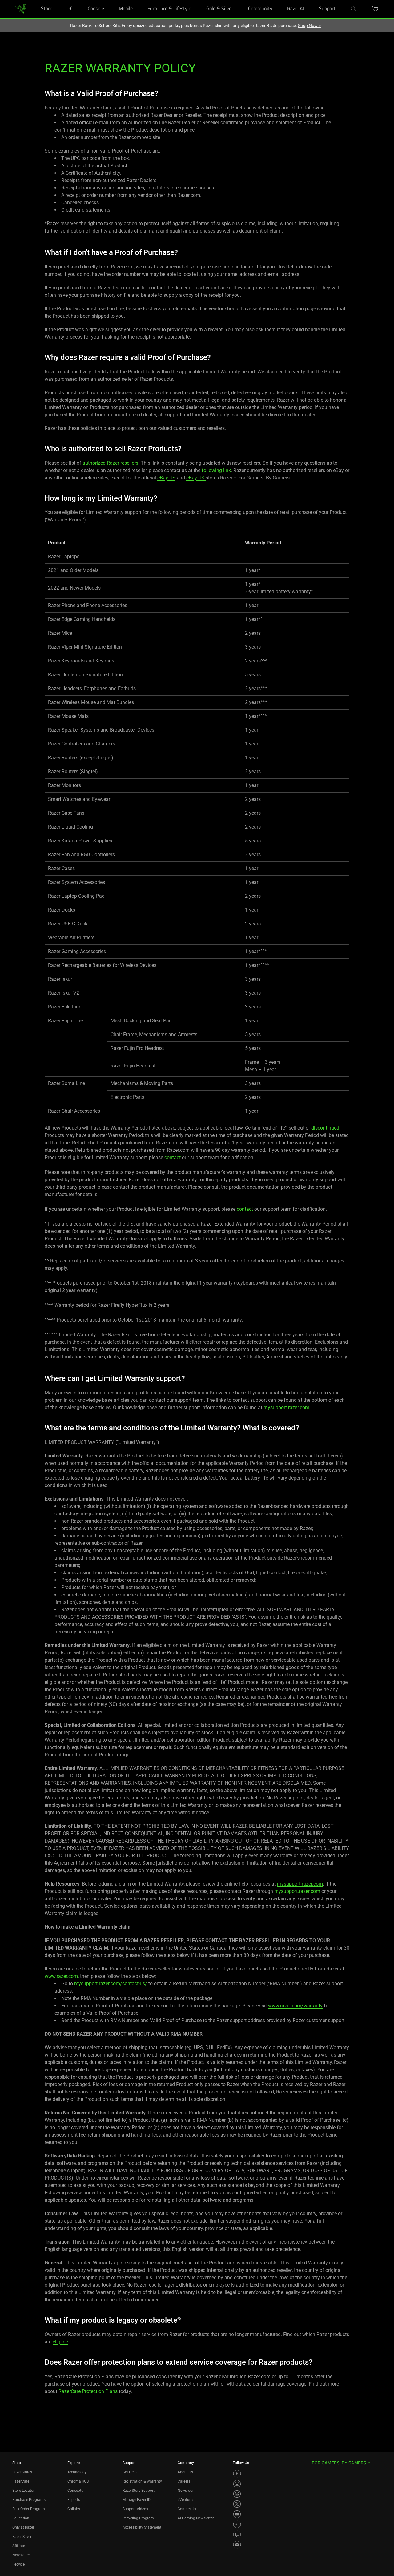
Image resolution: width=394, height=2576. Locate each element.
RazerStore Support (139, 2491)
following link (216, 470)
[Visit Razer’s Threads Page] (237, 2494)
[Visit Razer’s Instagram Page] (237, 2484)
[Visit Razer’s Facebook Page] (237, 2474)
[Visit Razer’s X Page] (237, 2504)
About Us (185, 2472)
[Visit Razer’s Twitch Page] (237, 2534)
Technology (77, 2472)
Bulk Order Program (29, 2509)
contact (173, 1157)
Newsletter (21, 2555)
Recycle (18, 2564)
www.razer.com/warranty (295, 2006)
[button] (375, 9)
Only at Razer (23, 2527)
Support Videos (135, 2509)
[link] (21, 9)
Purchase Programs (29, 2500)
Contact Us (187, 2509)
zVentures (186, 2500)
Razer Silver (22, 2537)
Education (21, 2518)
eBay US (166, 478)
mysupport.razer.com (286, 1407)
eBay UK (196, 478)
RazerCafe (21, 2481)
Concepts (75, 2491)
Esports (74, 2500)
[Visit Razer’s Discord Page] (237, 2545)
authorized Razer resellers (110, 463)
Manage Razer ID (137, 2500)
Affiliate (19, 2546)
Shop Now (309, 26)
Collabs (74, 2509)
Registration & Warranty (142, 2481)
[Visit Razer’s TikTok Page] (237, 2524)
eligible (60, 2342)
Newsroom (187, 2491)
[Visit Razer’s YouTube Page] (237, 2514)
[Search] (354, 9)
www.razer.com (61, 1976)
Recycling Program (138, 2518)
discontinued (325, 1128)
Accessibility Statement (142, 2527)
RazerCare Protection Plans (88, 2391)
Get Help (130, 2472)
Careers (184, 2481)
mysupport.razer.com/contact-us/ (111, 1984)
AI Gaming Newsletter (196, 2518)
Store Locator (23, 2491)
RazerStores (22, 2472)
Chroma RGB (78, 2481)
